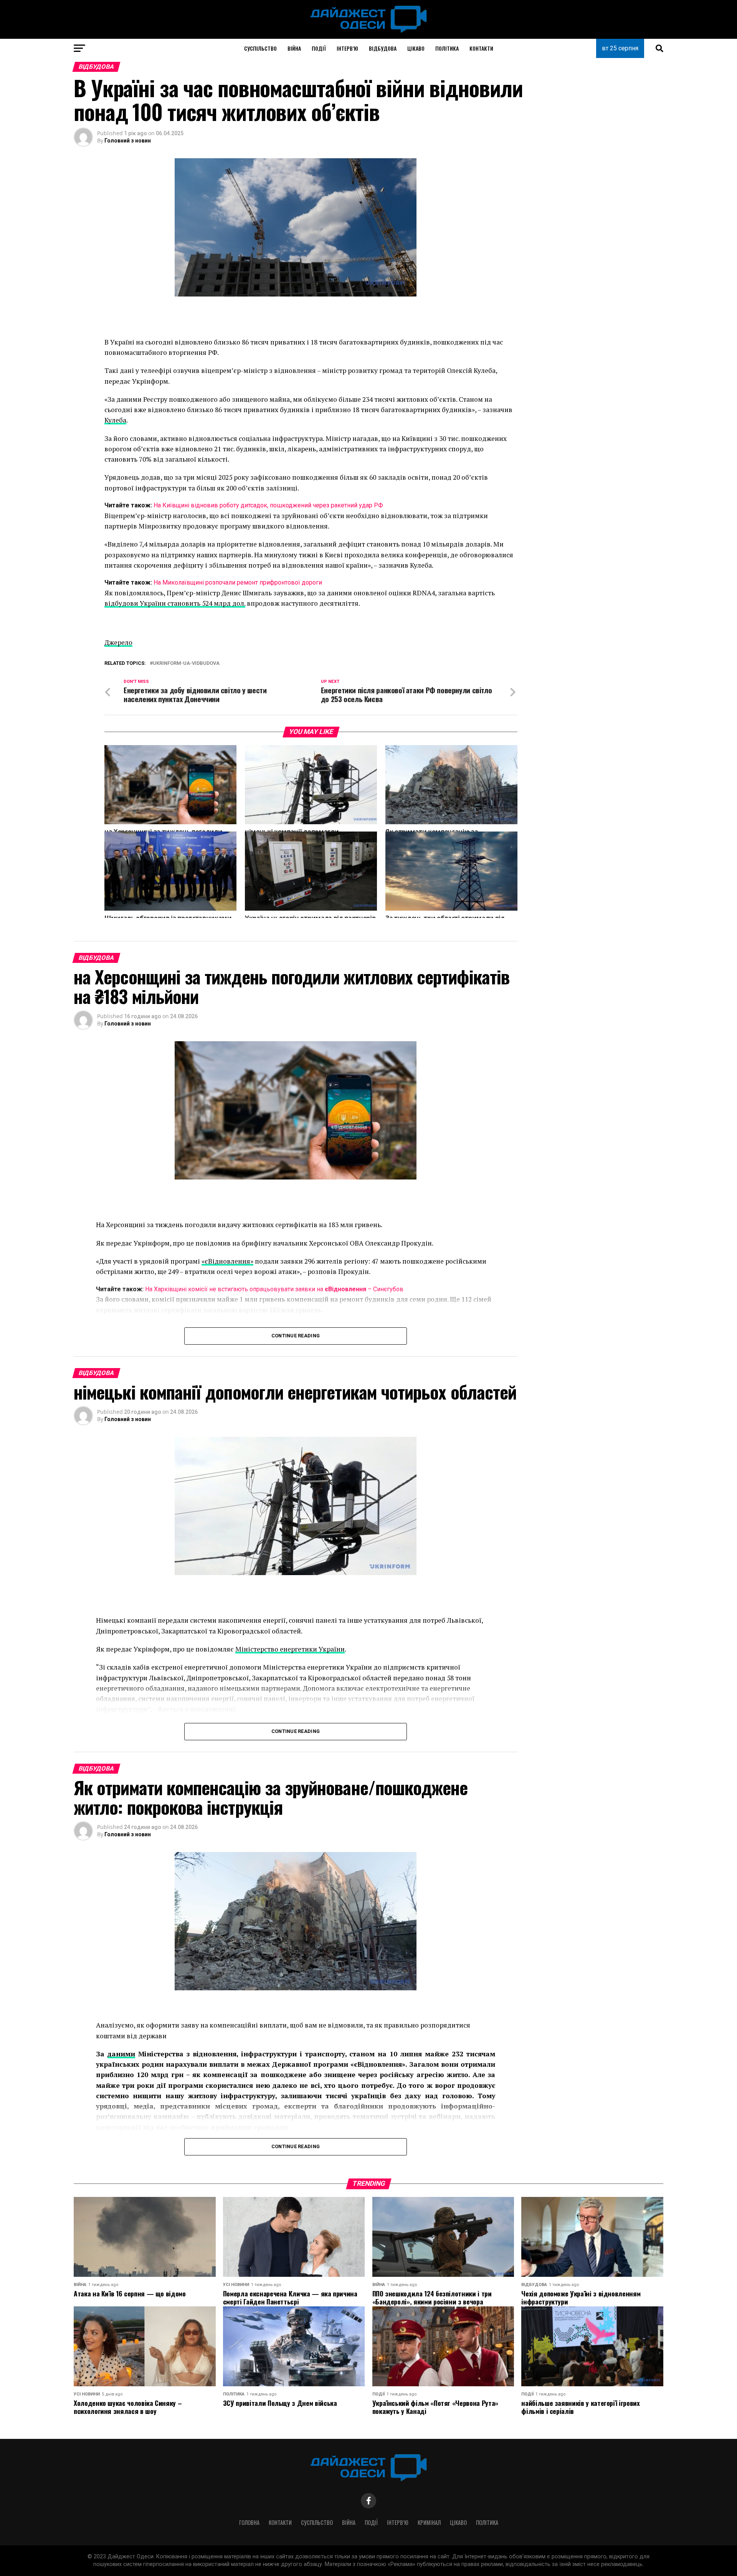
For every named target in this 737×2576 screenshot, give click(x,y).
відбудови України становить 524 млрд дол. (175, 603)
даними (121, 2054)
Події (319, 48)
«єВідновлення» (227, 1261)
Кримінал (429, 2522)
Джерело (118, 642)
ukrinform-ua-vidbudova (186, 663)
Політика (447, 48)
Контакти (481, 48)
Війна (294, 48)
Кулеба (115, 420)
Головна (249, 2522)
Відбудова (383, 48)
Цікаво (416, 48)
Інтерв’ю (347, 48)
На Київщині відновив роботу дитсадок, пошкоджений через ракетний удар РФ (268, 505)
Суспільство (260, 48)
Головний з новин (128, 141)
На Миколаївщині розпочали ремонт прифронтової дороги (238, 582)
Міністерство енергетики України (290, 1649)
